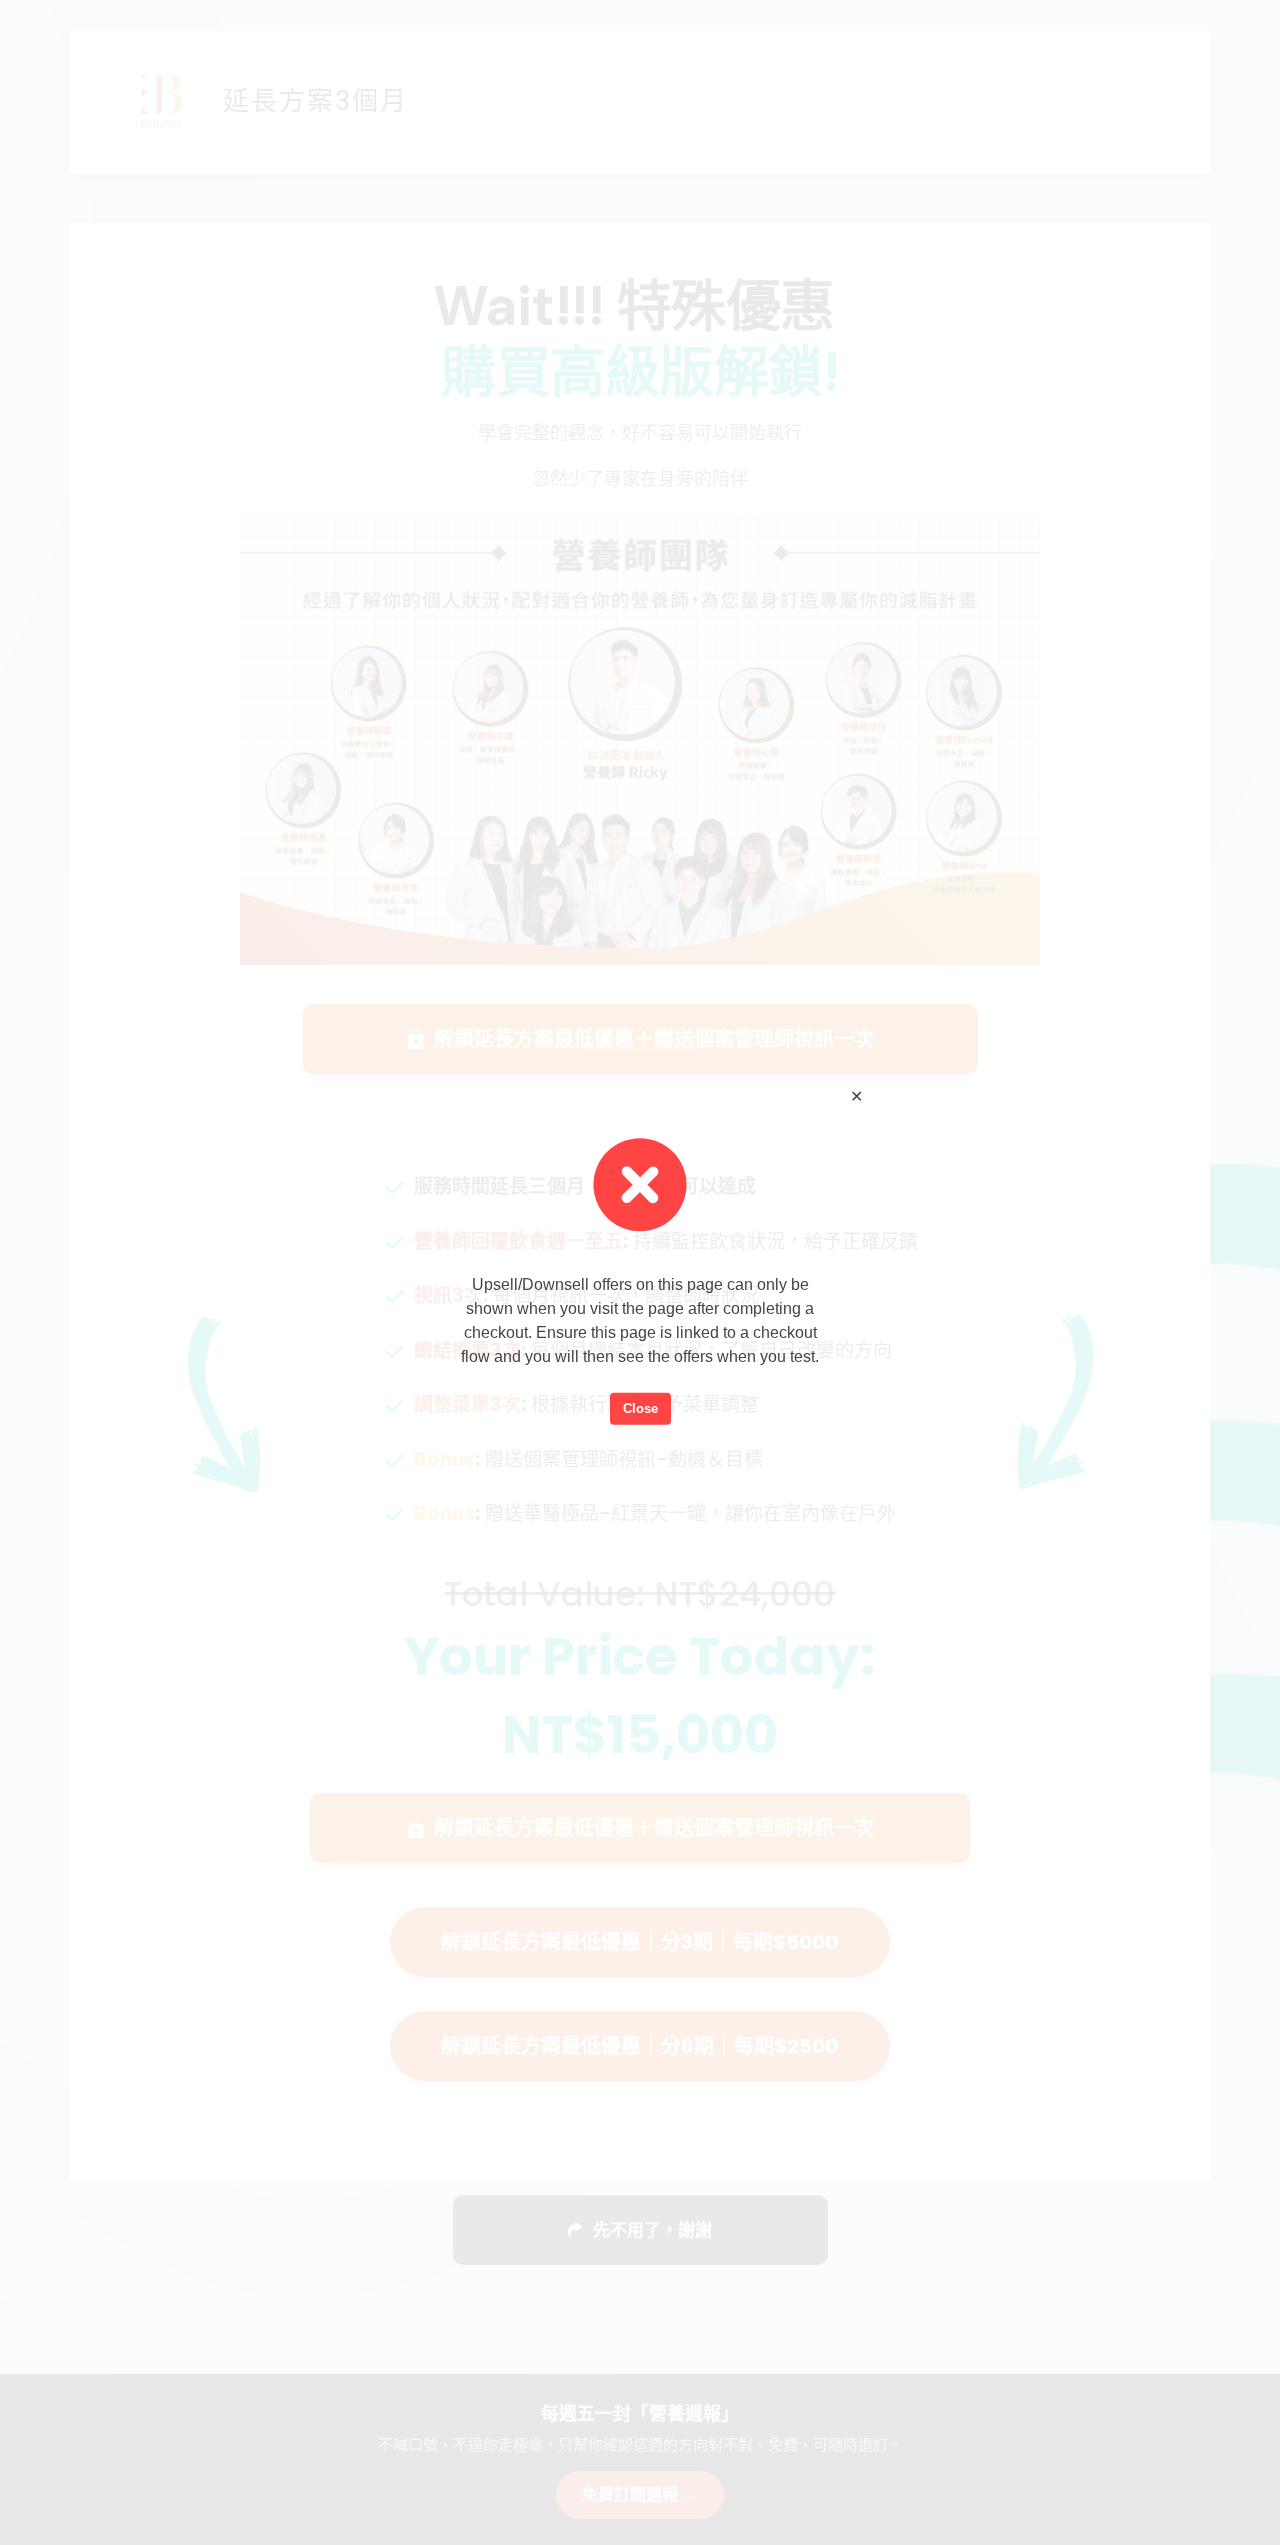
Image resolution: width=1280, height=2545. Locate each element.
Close (640, 1408)
